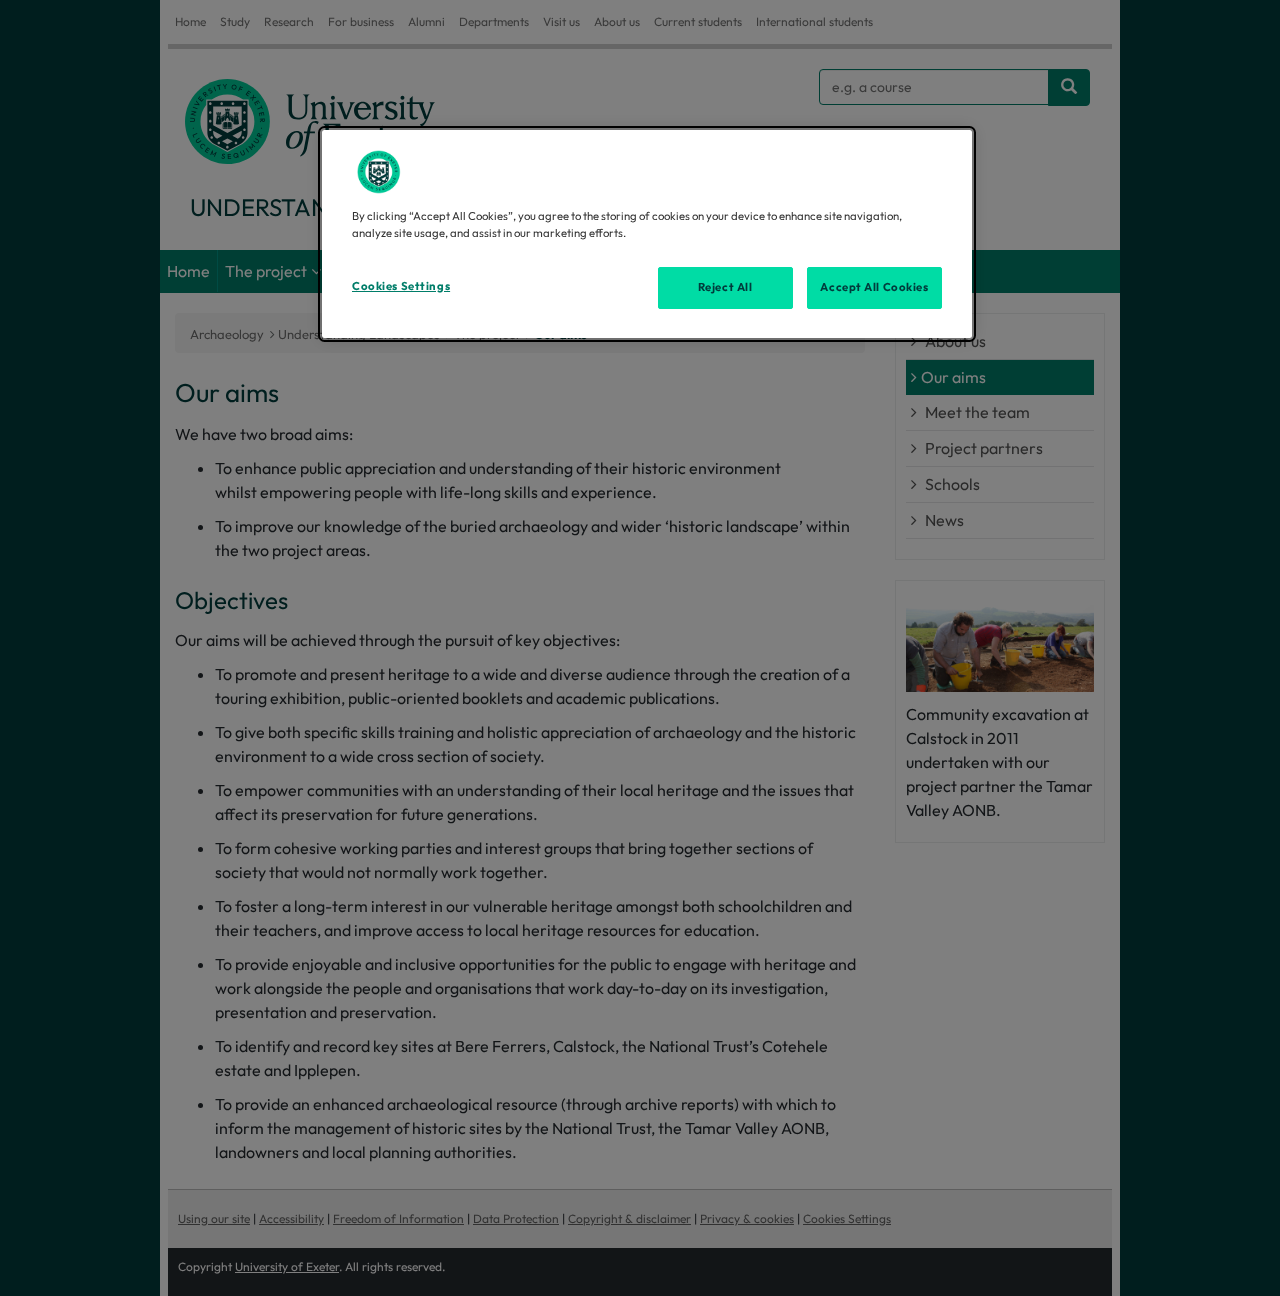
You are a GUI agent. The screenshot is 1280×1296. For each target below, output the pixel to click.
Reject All (725, 287)
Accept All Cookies (874, 287)
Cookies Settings (401, 286)
